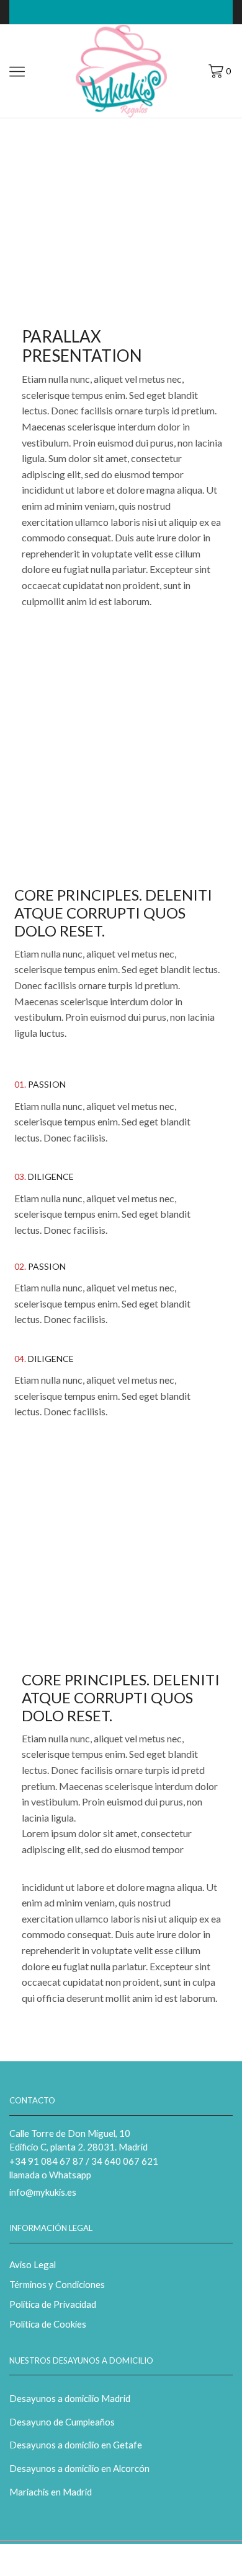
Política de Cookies (48, 2324)
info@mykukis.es (43, 2192)
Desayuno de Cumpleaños (62, 2422)
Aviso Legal (33, 2264)
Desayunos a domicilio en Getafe (76, 2445)
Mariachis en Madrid (51, 2492)
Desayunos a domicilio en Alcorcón (79, 2468)
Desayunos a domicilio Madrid (70, 2398)
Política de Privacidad (53, 2304)
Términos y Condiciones (57, 2284)
